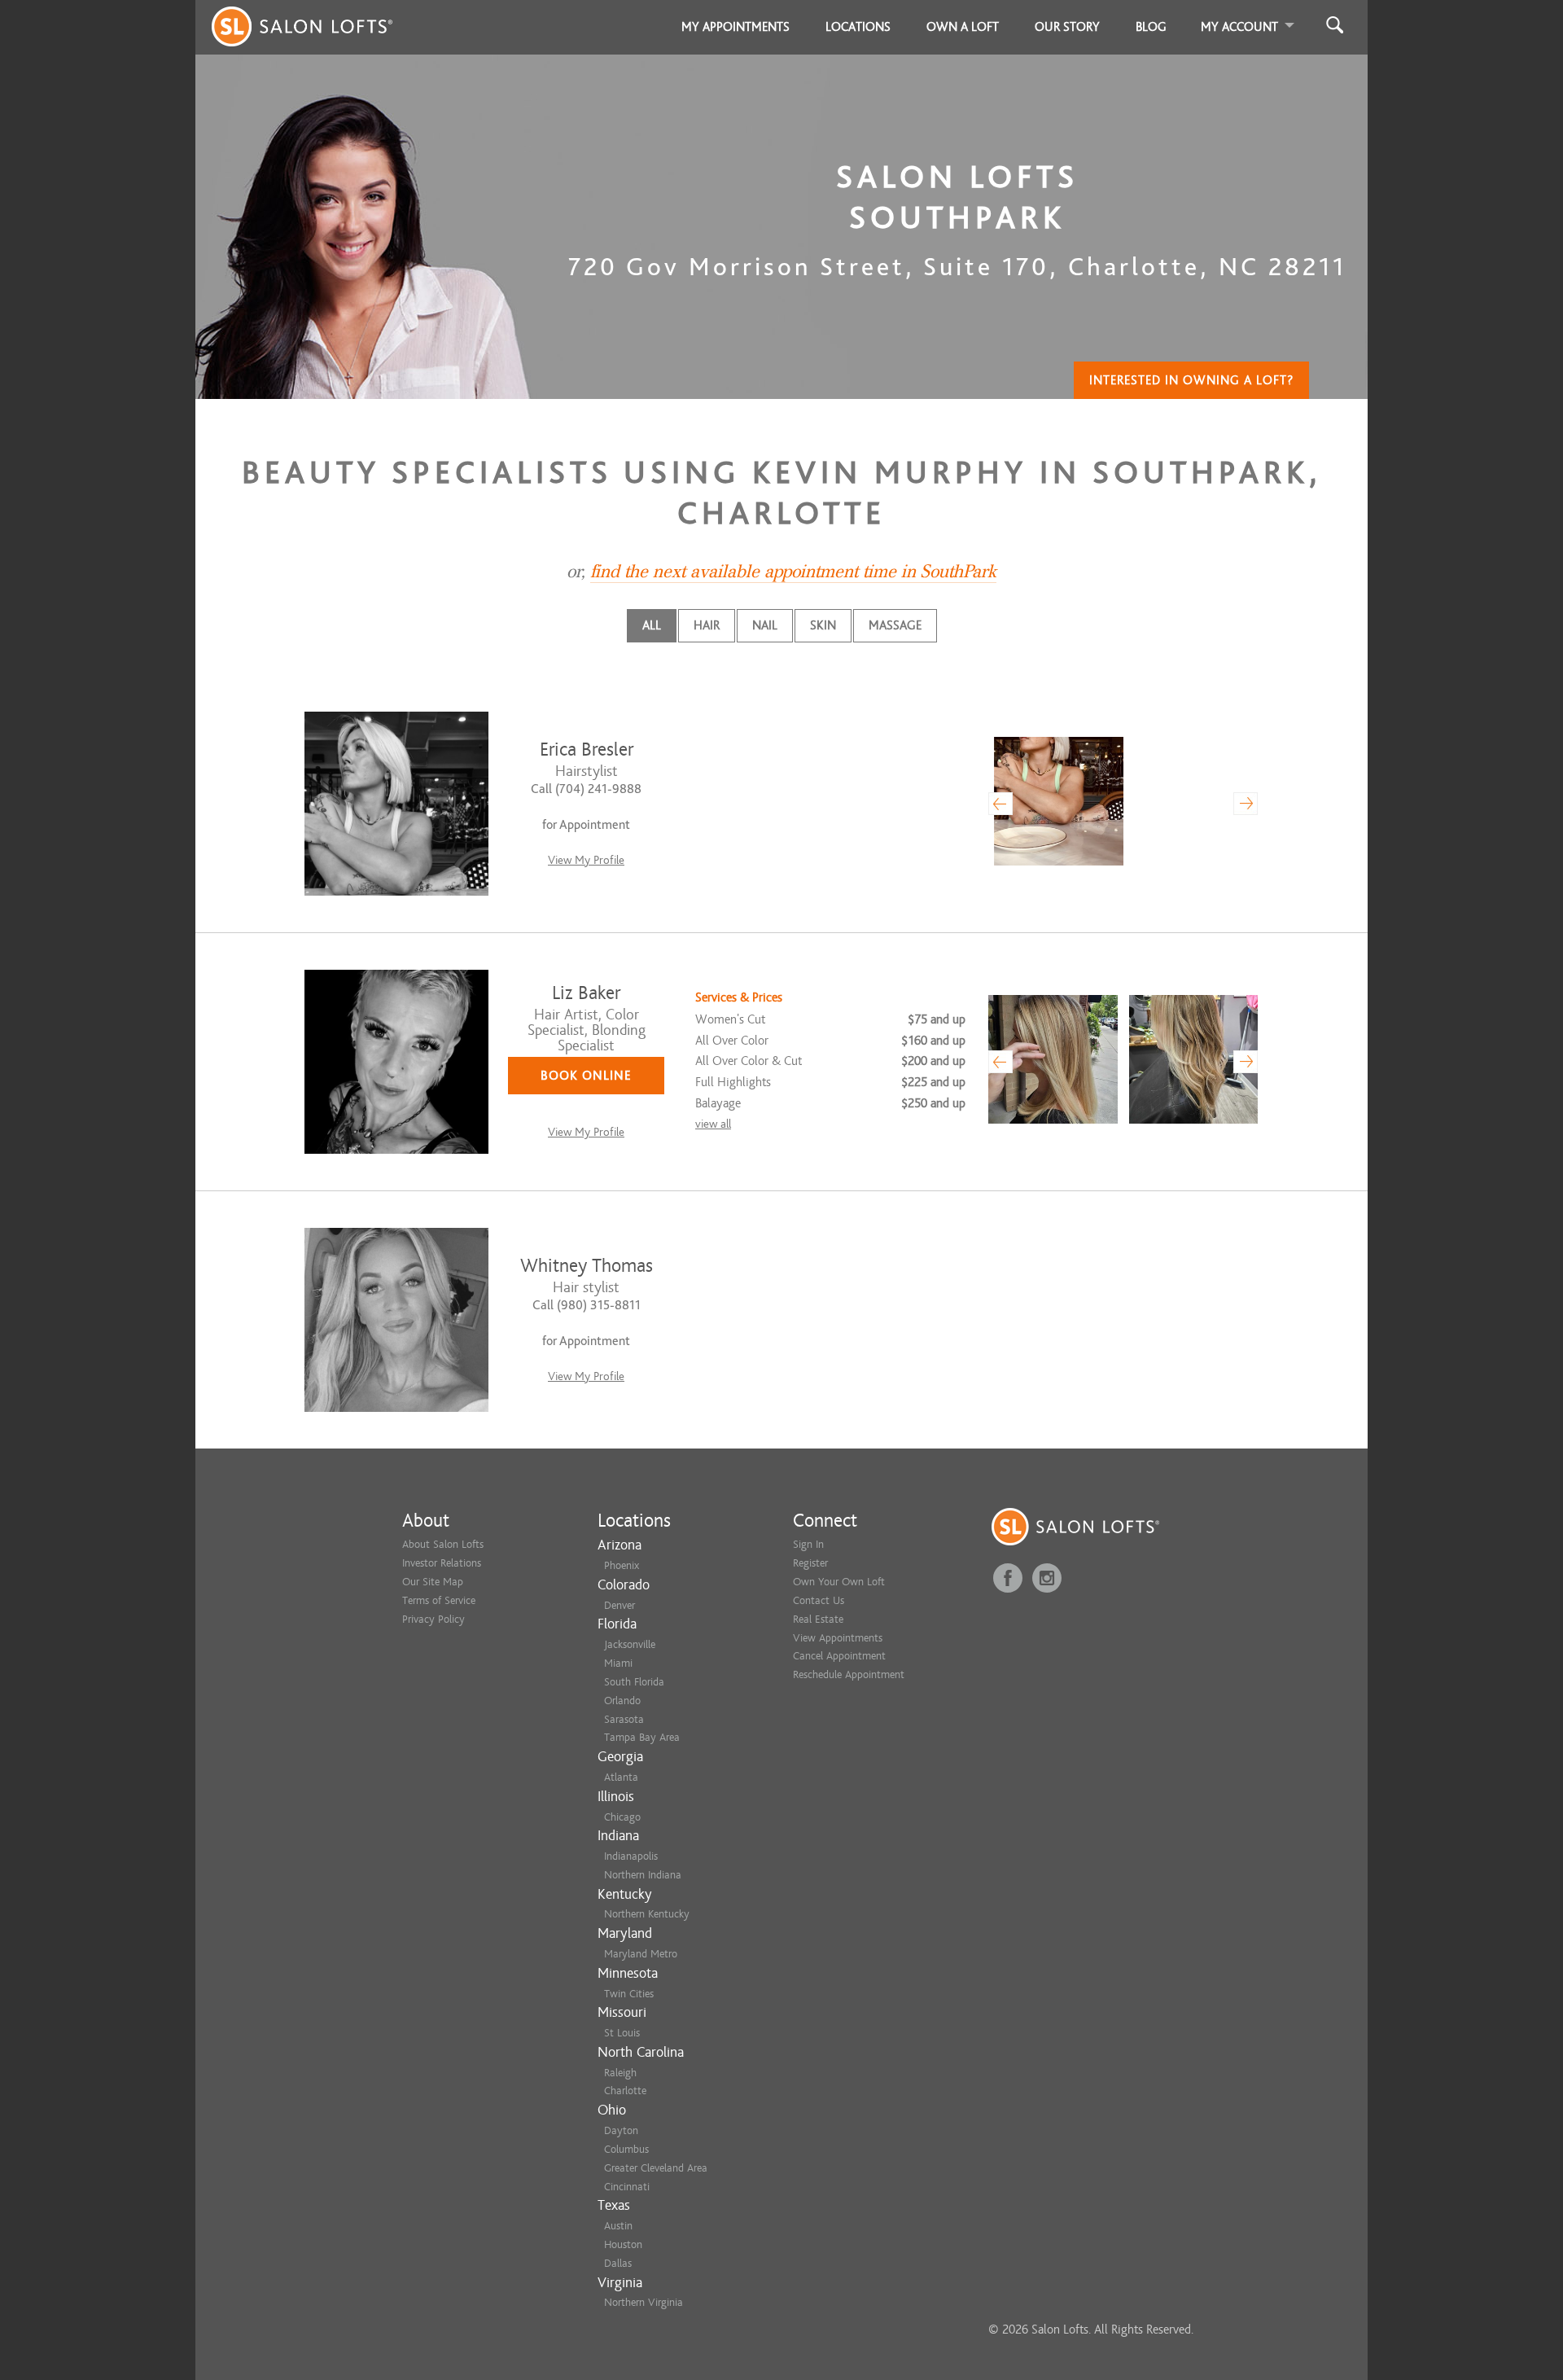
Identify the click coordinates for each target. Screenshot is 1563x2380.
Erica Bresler (587, 750)
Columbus (626, 2149)
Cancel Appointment (839, 1656)
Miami (618, 1663)
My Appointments (736, 27)
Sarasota (624, 1719)
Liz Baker (586, 993)
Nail (765, 625)
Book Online (586, 1076)
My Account (1239, 27)
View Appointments (838, 1638)
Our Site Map (433, 1582)
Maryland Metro (641, 1954)
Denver (620, 1605)
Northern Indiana (643, 1875)
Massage (895, 625)
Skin (823, 625)
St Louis (622, 2033)
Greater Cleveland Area (656, 2168)
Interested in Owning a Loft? (1191, 380)
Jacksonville (630, 1644)
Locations (858, 27)
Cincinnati (627, 2187)
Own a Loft (963, 27)
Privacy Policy (433, 1619)
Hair (707, 625)
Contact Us (819, 1600)
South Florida (634, 1682)
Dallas (618, 2263)
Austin (618, 2226)
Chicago (622, 1817)
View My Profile (586, 860)
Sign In (808, 1544)
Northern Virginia (644, 2302)
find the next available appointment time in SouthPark (793, 572)
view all (713, 1124)
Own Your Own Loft (839, 1582)
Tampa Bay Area (642, 1737)
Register (810, 1563)
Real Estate (818, 1619)
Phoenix (622, 1565)
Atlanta (621, 1777)
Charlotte (625, 2091)
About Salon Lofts (443, 1544)
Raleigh (620, 2073)
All (652, 625)
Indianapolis (631, 1856)
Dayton (621, 2130)
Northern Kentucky (647, 1914)
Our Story (1067, 27)
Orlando (622, 1701)
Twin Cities (629, 1994)
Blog (1151, 27)
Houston (623, 2244)
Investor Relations (442, 1563)
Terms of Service (439, 1600)
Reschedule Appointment (849, 1674)
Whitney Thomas (587, 1266)
